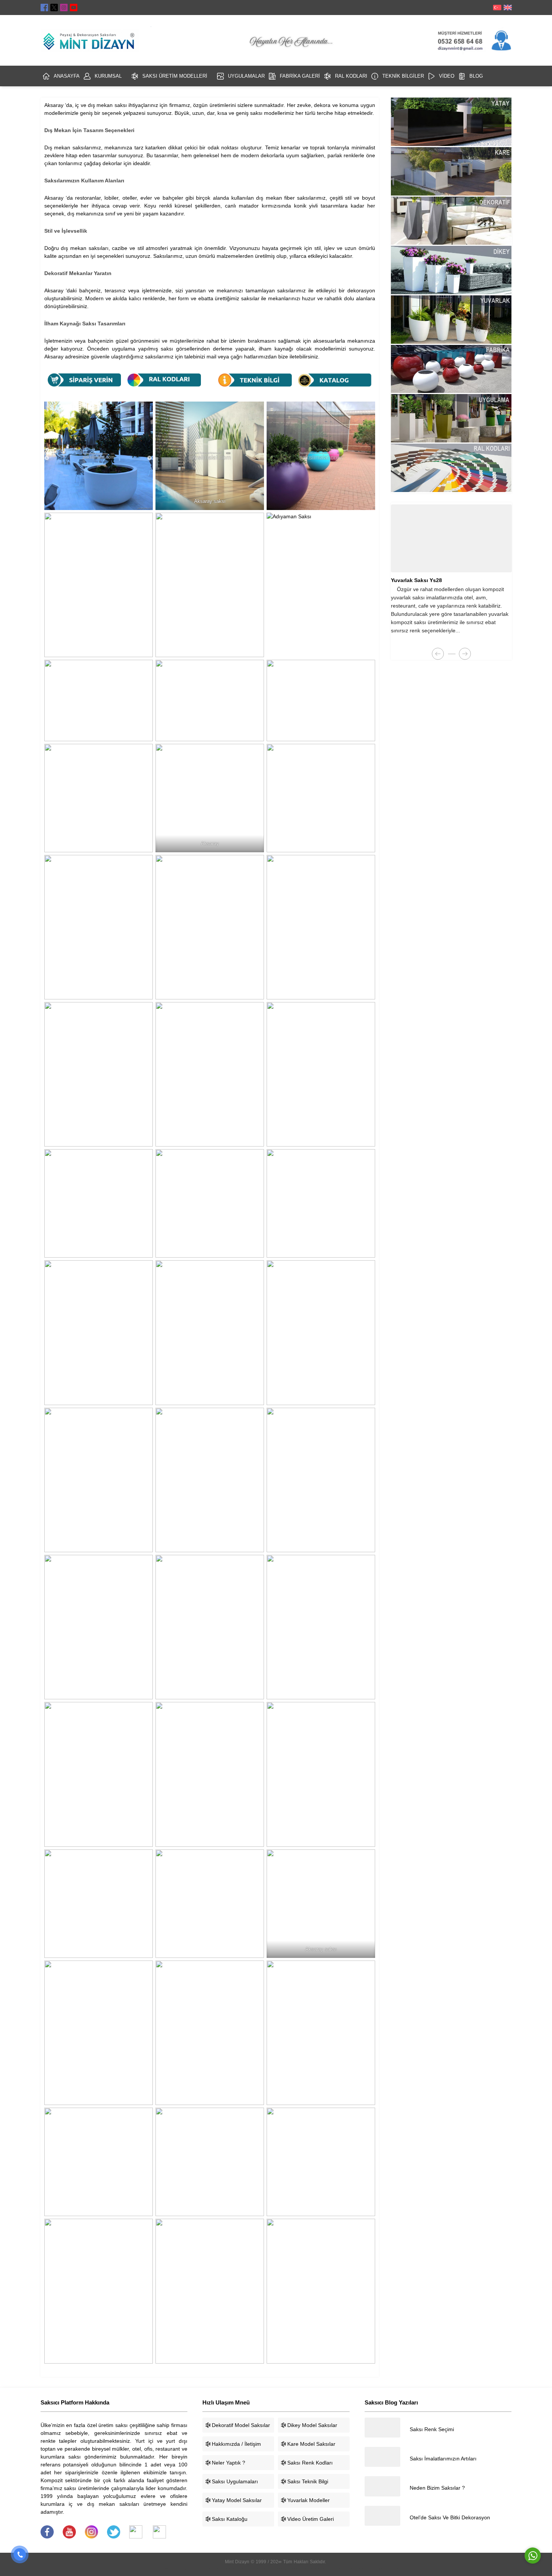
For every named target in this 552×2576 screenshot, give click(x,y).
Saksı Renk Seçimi (432, 2429)
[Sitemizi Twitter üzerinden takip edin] (54, 8)
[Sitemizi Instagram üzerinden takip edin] (64, 8)
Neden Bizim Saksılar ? (437, 2488)
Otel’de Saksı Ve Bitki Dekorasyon (450, 2517)
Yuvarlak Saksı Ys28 (416, 580)
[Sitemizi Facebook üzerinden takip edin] (44, 8)
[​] (47, 2537)
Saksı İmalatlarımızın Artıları (443, 2459)
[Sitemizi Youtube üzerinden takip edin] (74, 8)
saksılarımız (87, 147)
